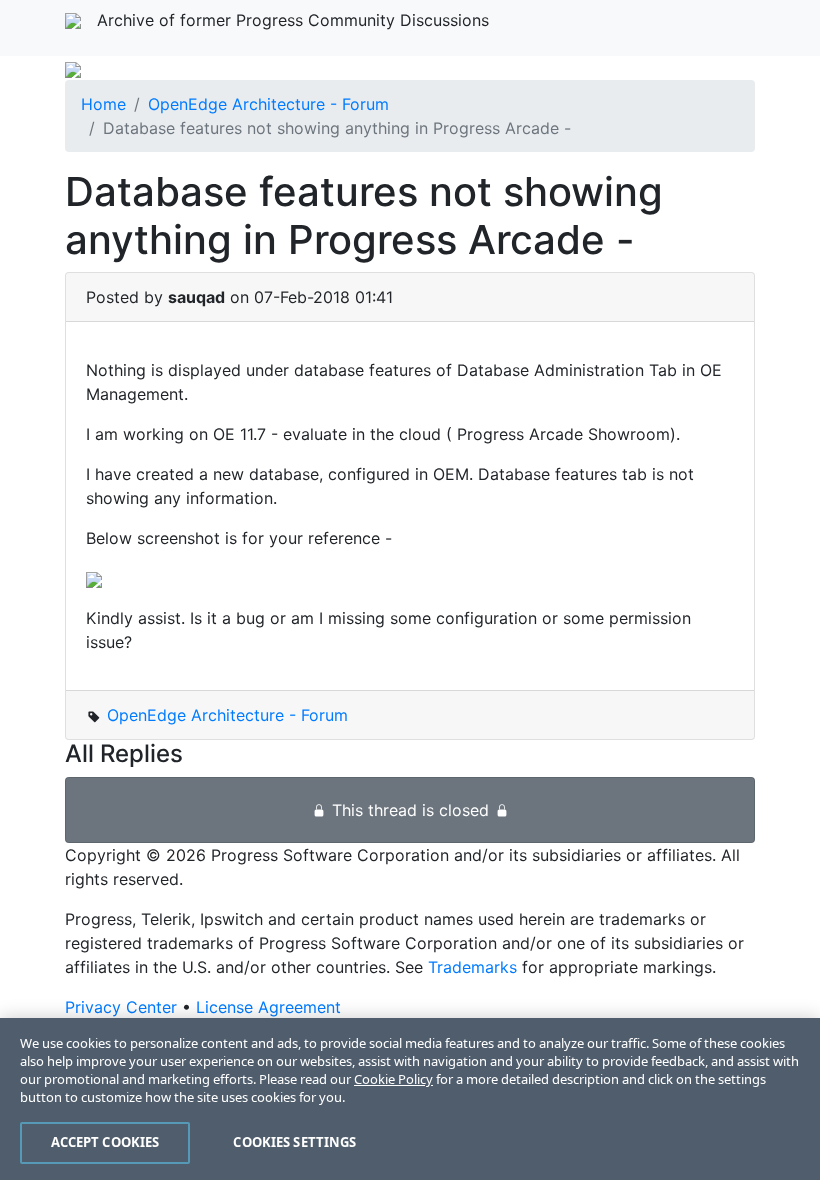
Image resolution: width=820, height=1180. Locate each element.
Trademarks (472, 967)
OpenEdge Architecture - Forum (268, 104)
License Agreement (268, 1007)
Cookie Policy (393, 1079)
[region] (410, 1099)
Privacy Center (121, 1007)
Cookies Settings (294, 1142)
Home (103, 104)
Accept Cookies (105, 1142)
